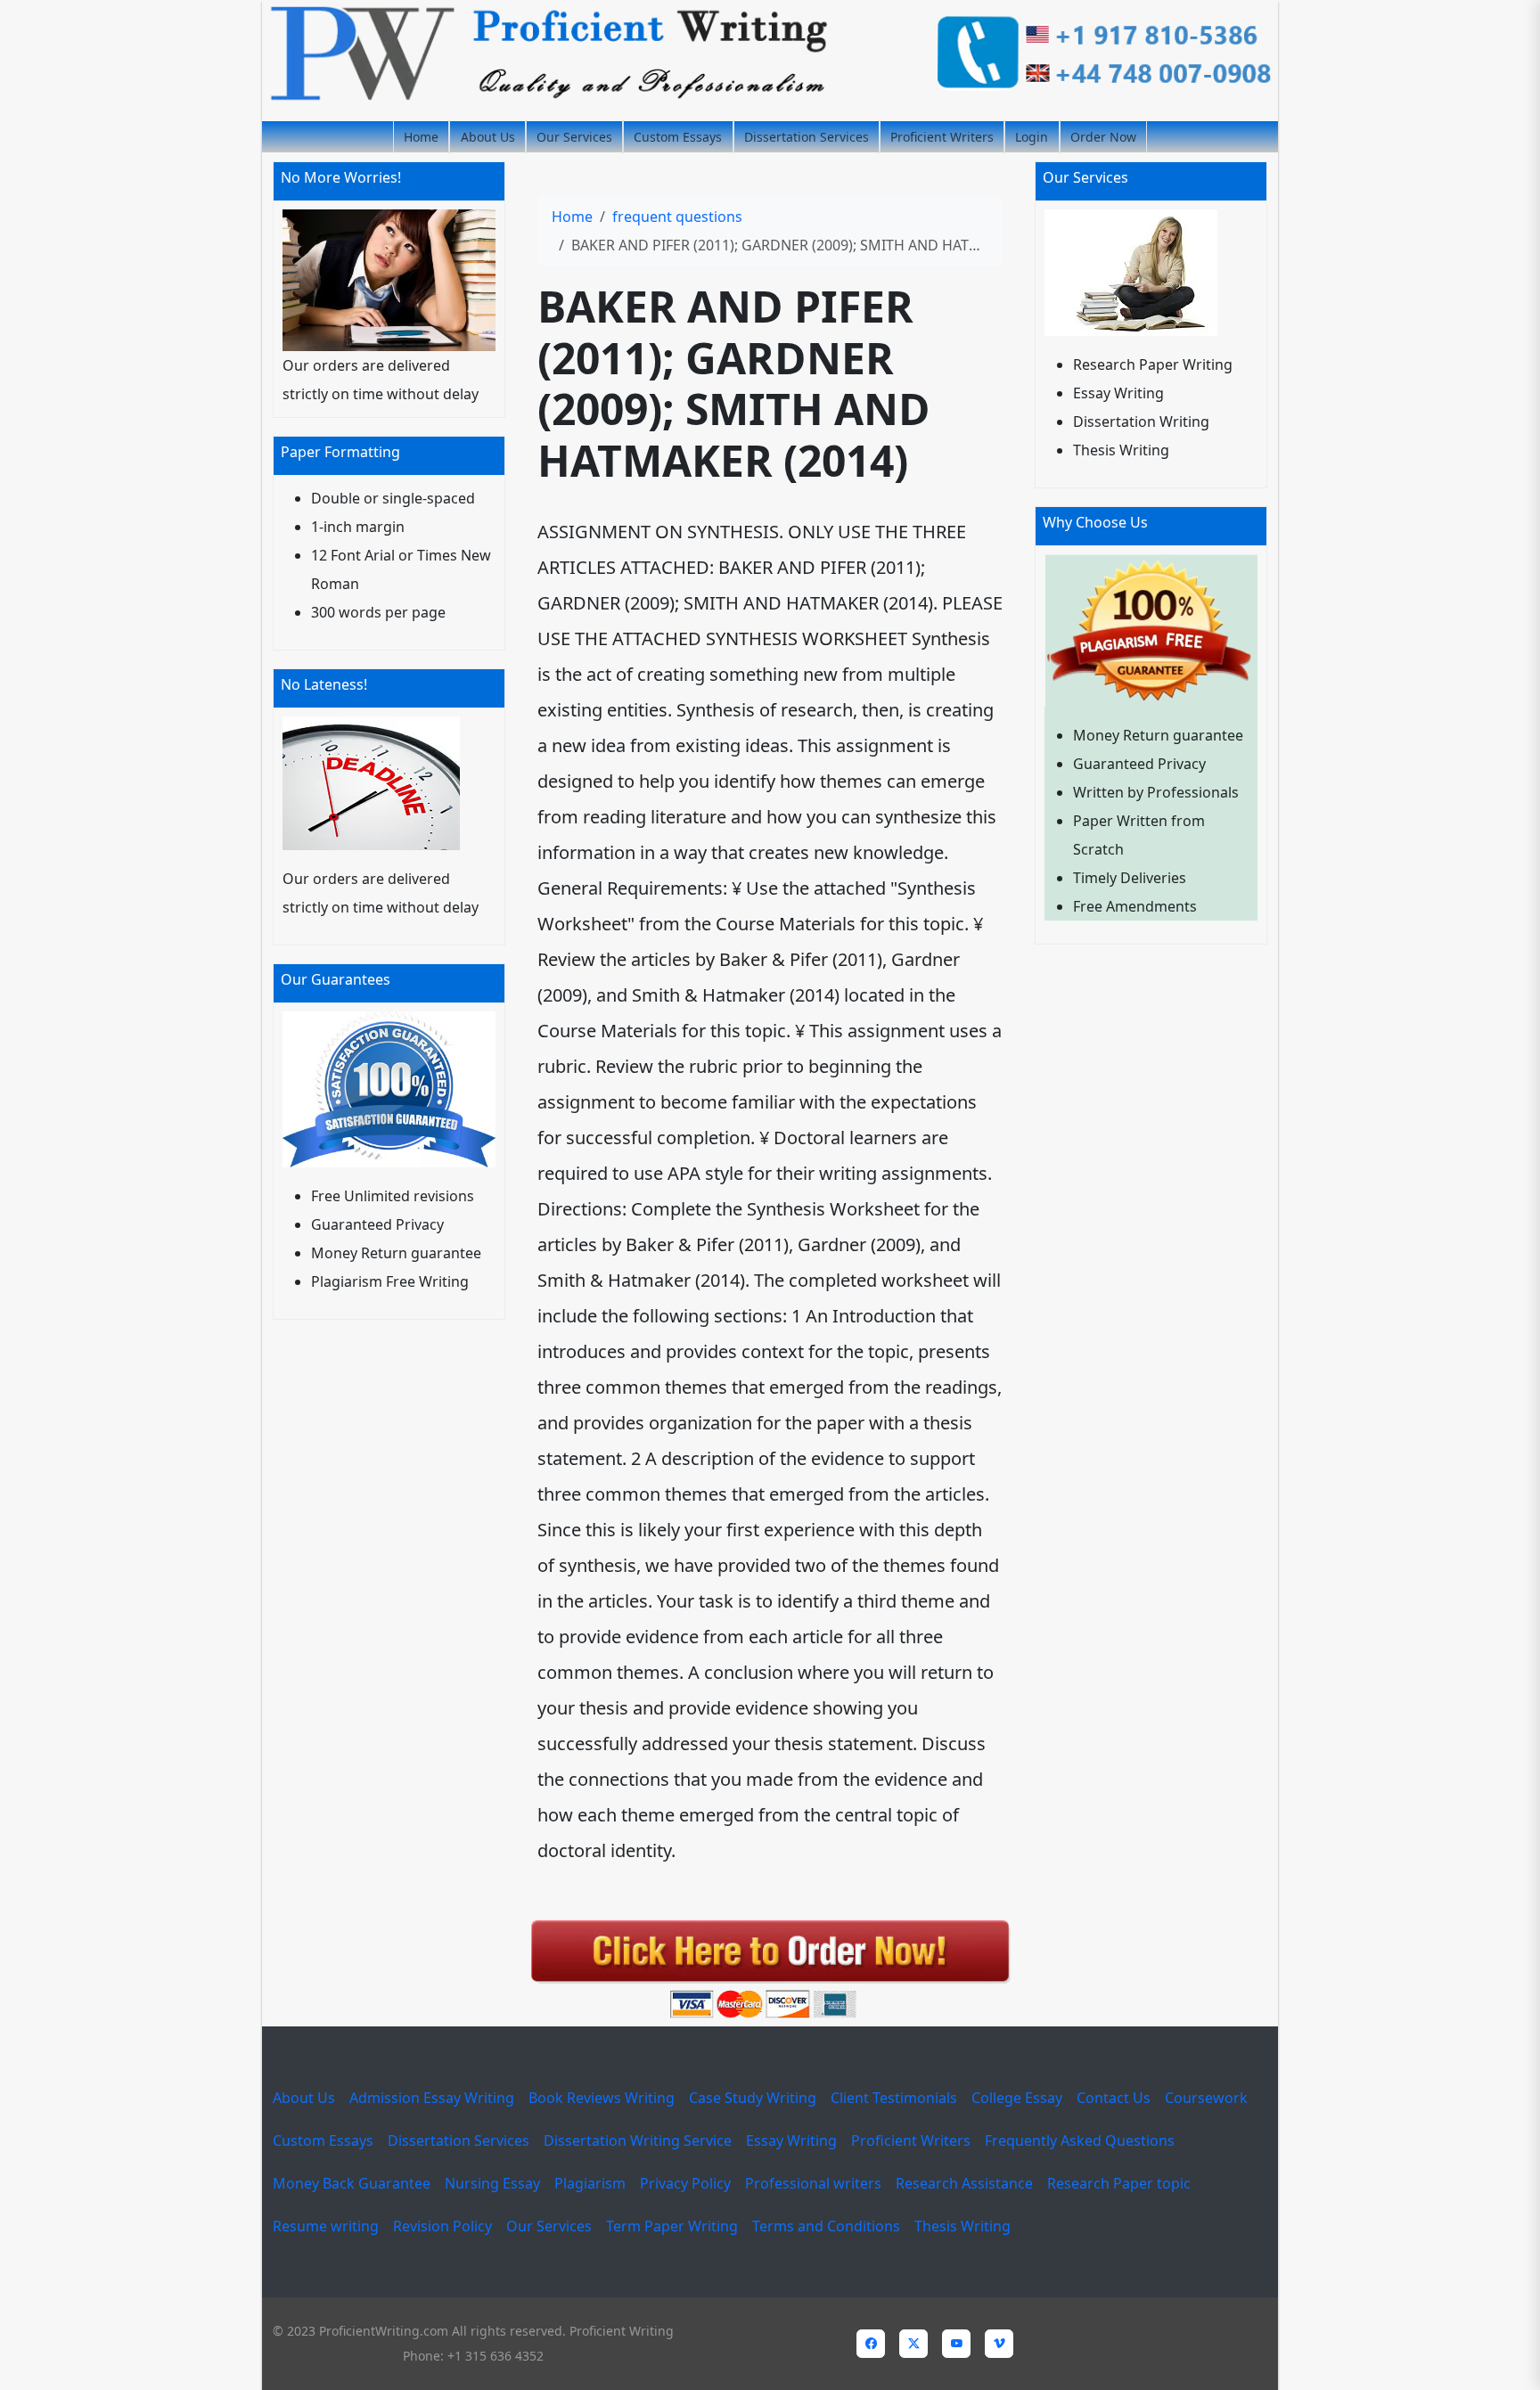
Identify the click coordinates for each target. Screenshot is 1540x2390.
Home (421, 137)
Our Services (574, 137)
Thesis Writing (962, 2226)
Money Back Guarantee (352, 2183)
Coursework (1206, 2098)
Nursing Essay (492, 2183)
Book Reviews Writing (602, 2098)
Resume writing (326, 2226)
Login (1032, 137)
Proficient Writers (942, 137)
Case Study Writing (753, 2098)
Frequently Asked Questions (1080, 2140)
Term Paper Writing (672, 2226)
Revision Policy (442, 2226)
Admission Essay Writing (432, 2098)
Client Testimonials (894, 2098)
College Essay (1017, 2098)
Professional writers (813, 2183)
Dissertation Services (807, 137)
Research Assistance (964, 2183)
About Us (488, 137)
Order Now (1103, 137)
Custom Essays (678, 137)
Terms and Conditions (826, 2226)
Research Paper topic (1119, 2183)
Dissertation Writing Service (638, 2140)
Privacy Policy (685, 2183)
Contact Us (1114, 2098)
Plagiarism (590, 2183)
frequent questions (677, 217)
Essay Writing (791, 2140)
